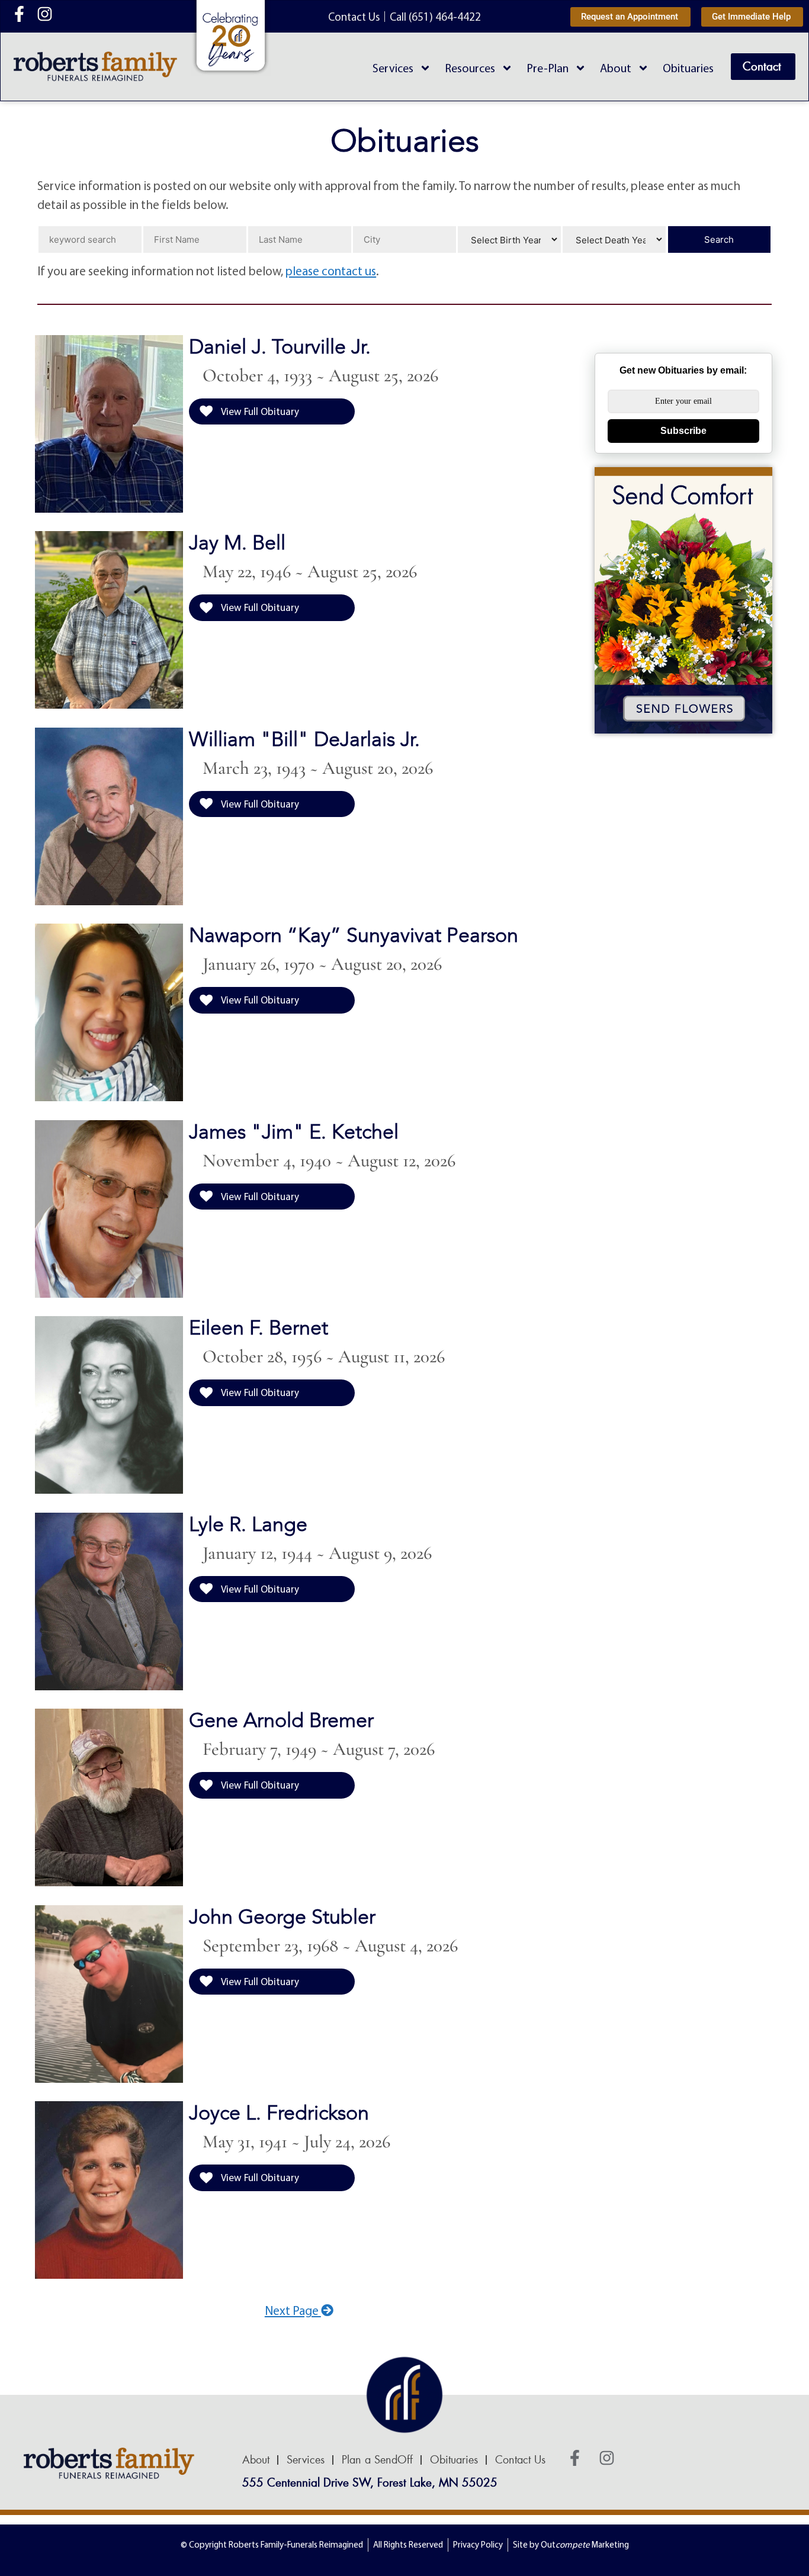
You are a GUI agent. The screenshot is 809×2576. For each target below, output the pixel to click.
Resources (470, 68)
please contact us (331, 271)
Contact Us (520, 2460)
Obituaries (688, 68)
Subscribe (683, 431)
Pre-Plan (548, 68)
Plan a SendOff (377, 2460)
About (616, 68)
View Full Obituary (259, 411)
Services (393, 68)
